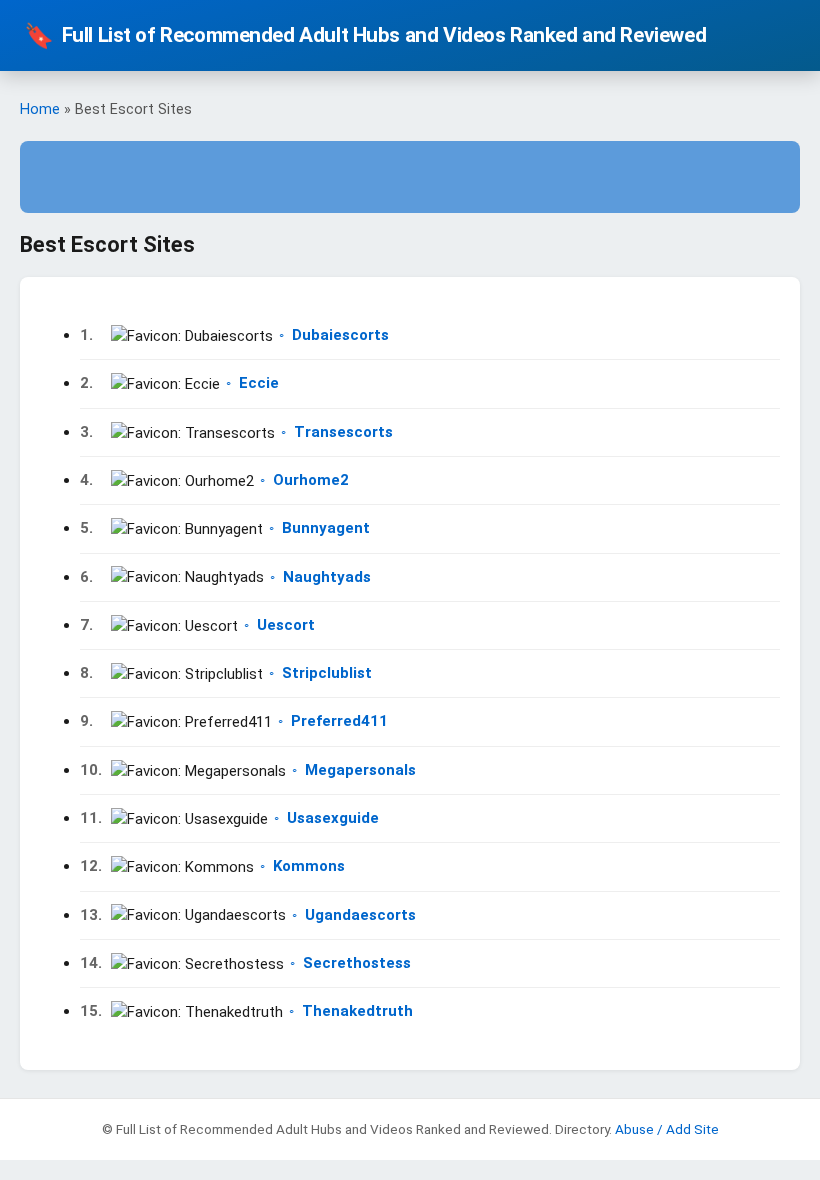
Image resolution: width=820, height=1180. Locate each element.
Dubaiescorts (340, 335)
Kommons (309, 866)
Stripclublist (327, 673)
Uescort (286, 625)
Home (40, 109)
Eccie (259, 383)
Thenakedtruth (357, 1011)
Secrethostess (357, 963)
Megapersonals (360, 770)
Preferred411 (339, 721)
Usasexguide (333, 818)
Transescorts (343, 432)
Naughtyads (327, 577)
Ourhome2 (311, 480)
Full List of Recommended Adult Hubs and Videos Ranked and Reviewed (365, 36)
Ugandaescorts (360, 915)
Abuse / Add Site (667, 1129)
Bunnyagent (326, 528)
